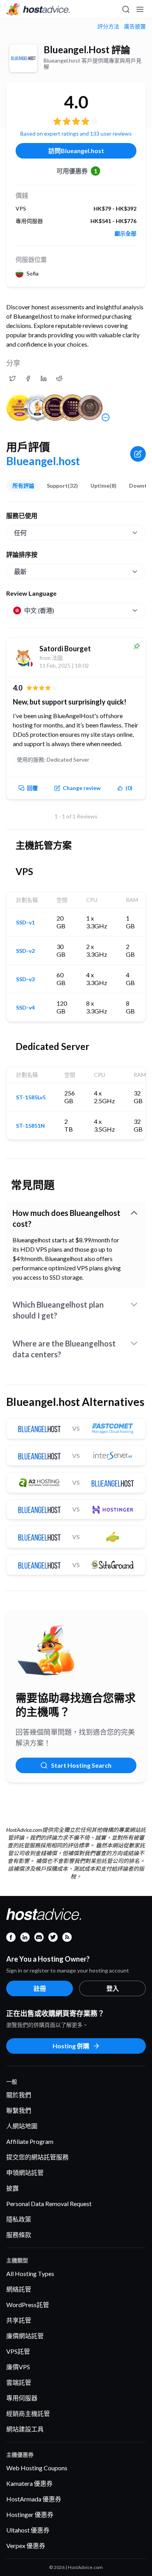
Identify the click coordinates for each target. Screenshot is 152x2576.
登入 (113, 1988)
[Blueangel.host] (23, 58)
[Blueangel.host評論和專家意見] (12, 378)
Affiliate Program (30, 2141)
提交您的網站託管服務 (37, 2157)
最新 (20, 571)
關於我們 (19, 2095)
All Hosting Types (30, 2273)
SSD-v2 (25, 951)
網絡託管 (19, 2289)
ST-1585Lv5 (31, 1097)
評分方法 (108, 26)
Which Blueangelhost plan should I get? (58, 1310)
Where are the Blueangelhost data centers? (64, 1349)
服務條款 (19, 2235)
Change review (82, 788)
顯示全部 (125, 234)
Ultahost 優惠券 (28, 2530)
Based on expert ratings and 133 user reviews (76, 133)
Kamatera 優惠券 (29, 2483)
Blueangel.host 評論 (87, 50)
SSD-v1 (25, 923)
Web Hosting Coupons (37, 2468)
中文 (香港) (39, 610)
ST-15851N (30, 1126)
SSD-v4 (25, 1008)
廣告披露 (135, 26)
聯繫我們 (19, 2110)
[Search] (125, 9)
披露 (12, 2188)
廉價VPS (18, 2367)
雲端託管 (19, 2382)
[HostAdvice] (38, 9)
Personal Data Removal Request (49, 2204)
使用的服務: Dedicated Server (53, 760)
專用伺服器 (22, 2398)
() (129, 788)
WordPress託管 (28, 2305)
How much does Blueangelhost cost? (66, 1218)
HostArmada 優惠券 (34, 2499)
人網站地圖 (22, 2126)
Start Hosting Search (81, 1765)
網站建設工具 (25, 2429)
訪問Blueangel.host (76, 151)
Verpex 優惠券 (26, 2545)
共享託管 (19, 2320)
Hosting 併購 (71, 2046)
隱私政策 (19, 2219)
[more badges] (106, 417)
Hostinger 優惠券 (30, 2514)
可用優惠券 (77, 171)
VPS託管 (18, 2351)
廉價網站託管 (25, 2336)
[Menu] (140, 9)
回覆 (32, 788)
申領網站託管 (25, 2172)
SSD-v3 (25, 979)
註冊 (40, 1988)
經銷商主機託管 (28, 2413)
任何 (20, 533)
